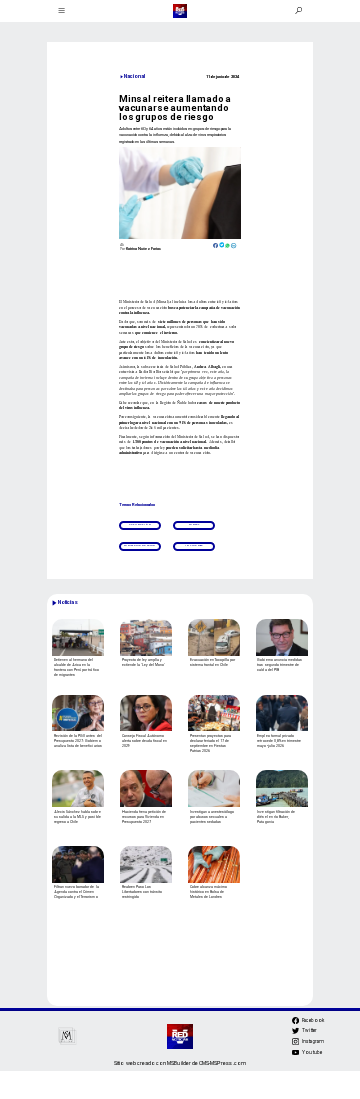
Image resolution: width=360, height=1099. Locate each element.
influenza (194, 545)
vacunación (140, 524)
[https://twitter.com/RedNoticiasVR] (295, 1034)
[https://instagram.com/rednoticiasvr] (295, 1044)
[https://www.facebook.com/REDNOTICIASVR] (295, 1020)
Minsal (194, 524)
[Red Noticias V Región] (61, 11)
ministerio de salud (139, 545)
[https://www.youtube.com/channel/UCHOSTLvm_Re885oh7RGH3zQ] (295, 1055)
